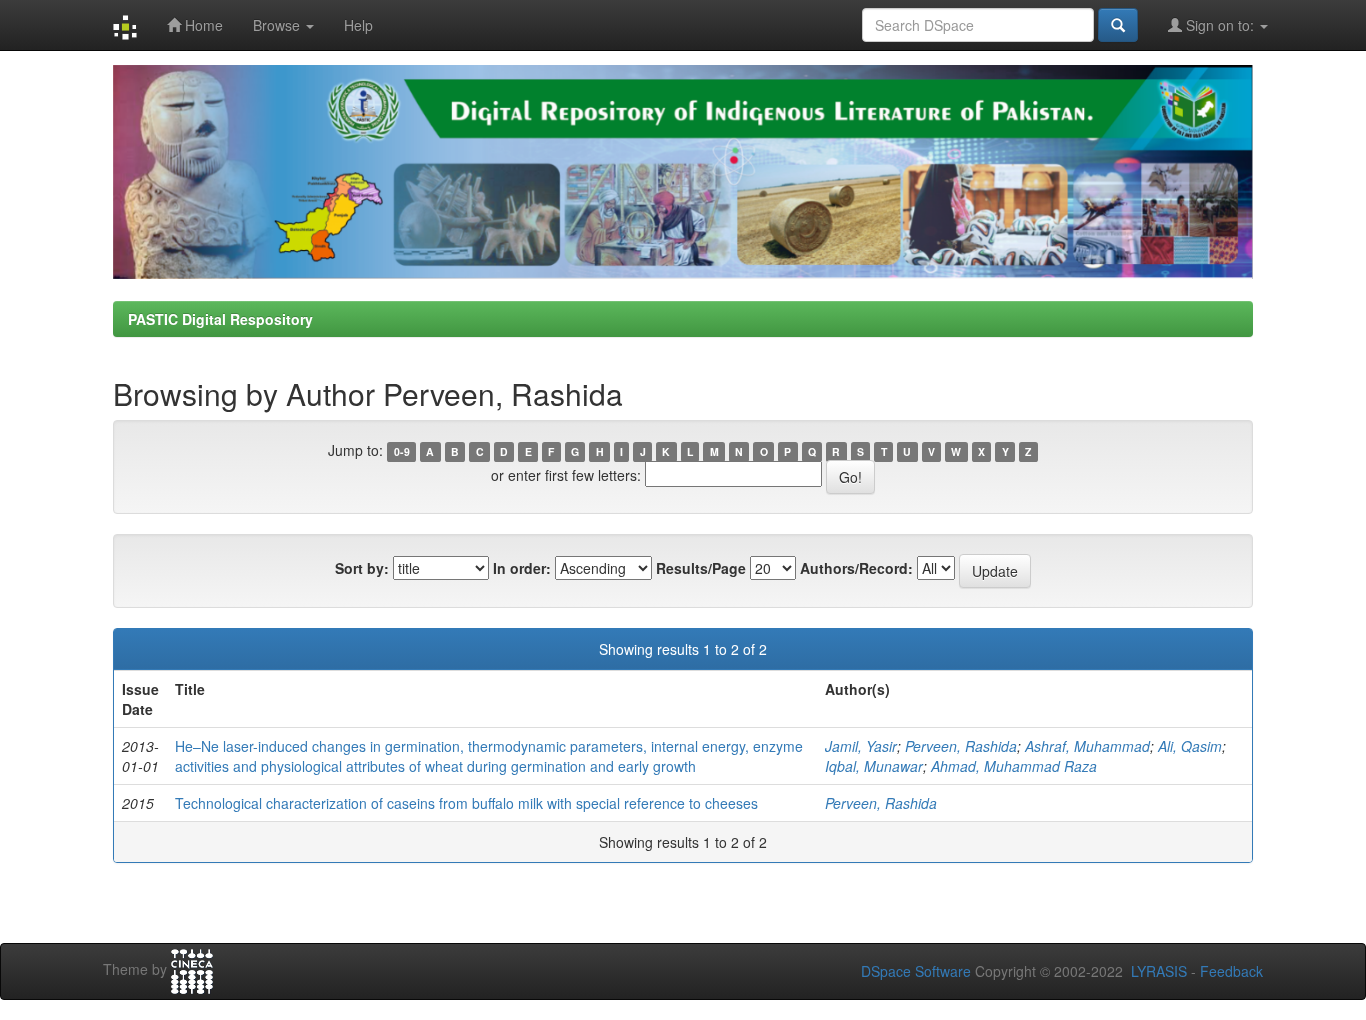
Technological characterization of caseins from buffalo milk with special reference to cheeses (466, 803)
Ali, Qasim (1190, 746)
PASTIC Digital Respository (220, 319)
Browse (278, 25)
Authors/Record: (856, 568)
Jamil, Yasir (861, 746)
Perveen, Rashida (961, 746)
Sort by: (362, 568)
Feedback (1231, 971)
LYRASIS (1159, 971)
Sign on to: (1220, 25)
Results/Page (701, 568)
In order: (522, 568)
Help (358, 25)
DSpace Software (916, 971)
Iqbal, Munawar (874, 766)
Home (202, 25)
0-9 (402, 451)
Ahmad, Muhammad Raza (1014, 766)
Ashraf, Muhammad (1087, 746)
